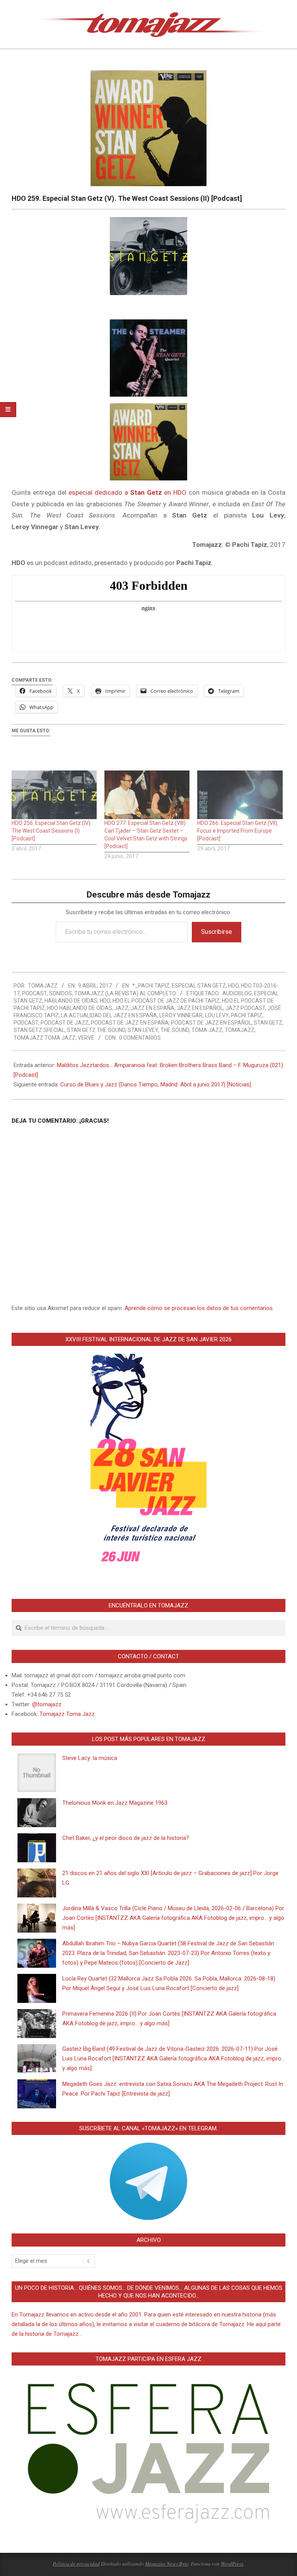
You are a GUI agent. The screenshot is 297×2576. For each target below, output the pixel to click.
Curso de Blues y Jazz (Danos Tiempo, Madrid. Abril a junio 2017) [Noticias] (156, 1084)
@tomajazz (47, 1704)
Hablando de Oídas (71, 1001)
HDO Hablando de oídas (80, 1008)
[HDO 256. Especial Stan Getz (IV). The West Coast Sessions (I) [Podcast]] (54, 795)
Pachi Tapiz (247, 1015)
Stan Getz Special (39, 1030)
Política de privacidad (76, 2564)
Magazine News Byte (167, 2564)
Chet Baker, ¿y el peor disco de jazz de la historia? (126, 1838)
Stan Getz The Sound (96, 1030)
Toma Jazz (207, 1030)
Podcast (34, 993)
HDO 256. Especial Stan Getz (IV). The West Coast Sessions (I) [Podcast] (52, 831)
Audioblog (237, 993)
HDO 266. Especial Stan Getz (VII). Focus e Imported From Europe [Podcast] (238, 831)
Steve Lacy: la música (90, 1758)
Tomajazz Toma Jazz (44, 1038)
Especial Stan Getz (199, 986)
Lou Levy (217, 1015)
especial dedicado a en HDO (127, 492)
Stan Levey (143, 1030)
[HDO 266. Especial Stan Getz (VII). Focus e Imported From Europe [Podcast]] (240, 795)
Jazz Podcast (245, 1008)
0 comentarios (140, 1038)
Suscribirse (217, 932)
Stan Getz (268, 1023)
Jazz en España (153, 1008)
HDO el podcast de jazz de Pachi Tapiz (166, 1001)
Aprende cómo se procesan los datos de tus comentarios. (199, 1308)
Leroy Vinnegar (181, 1015)
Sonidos (61, 993)
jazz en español (200, 1008)
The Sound (175, 1030)
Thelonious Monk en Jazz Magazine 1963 (115, 1803)
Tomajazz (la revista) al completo (125, 993)
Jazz (121, 1008)
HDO (233, 986)
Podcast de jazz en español (211, 1023)
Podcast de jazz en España (130, 1023)
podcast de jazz (65, 1023)
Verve (86, 1038)
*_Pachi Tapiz (151, 986)
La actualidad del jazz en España (109, 1015)
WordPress (232, 2564)
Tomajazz (240, 1030)
